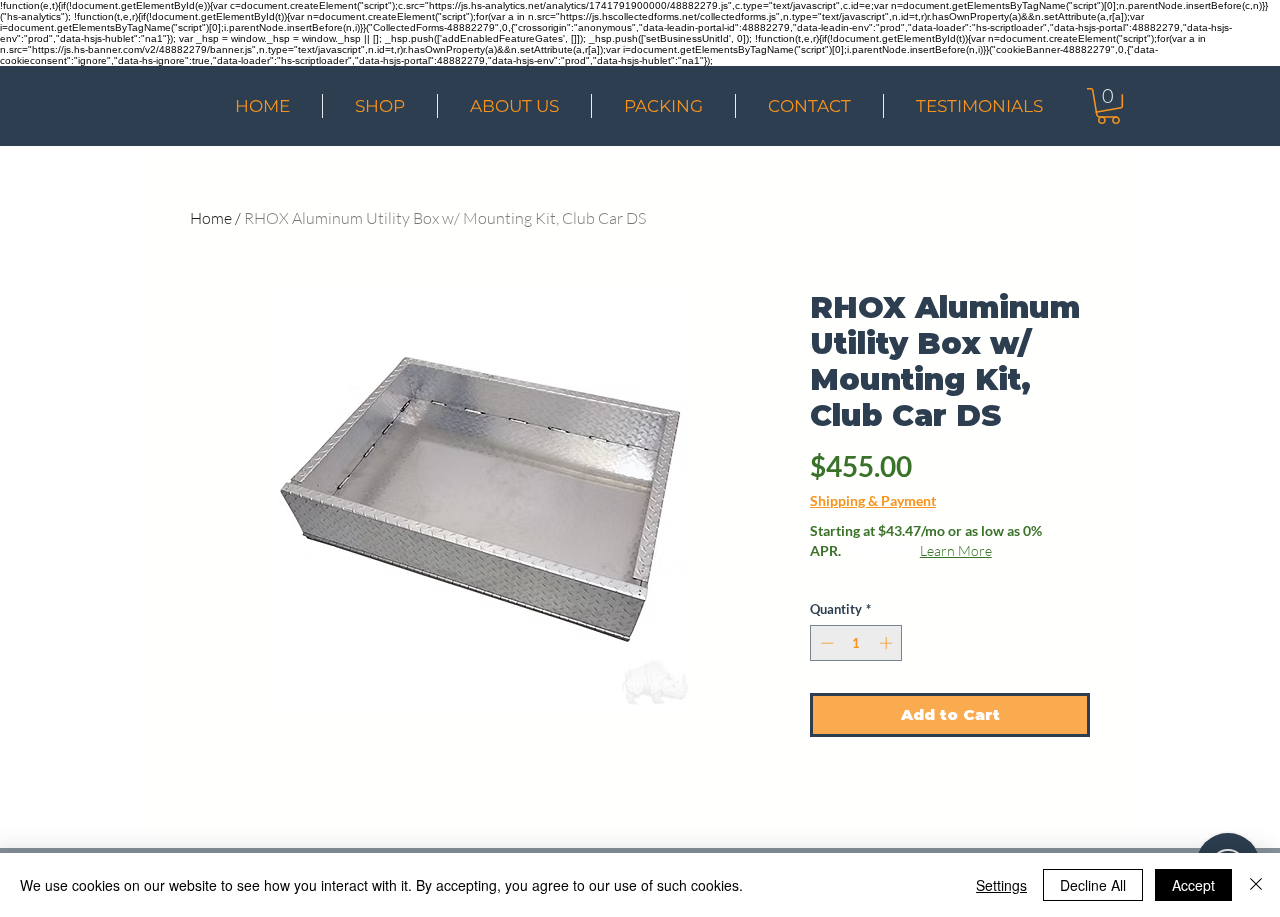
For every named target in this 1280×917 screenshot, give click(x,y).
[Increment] (888, 643)
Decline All (1093, 885)
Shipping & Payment (873, 500)
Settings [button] (1001, 885)
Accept (1193, 885)
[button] (1108, 106)
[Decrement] (825, 643)
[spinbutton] (856, 643)
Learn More (956, 550)
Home (211, 218)
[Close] (1256, 885)
